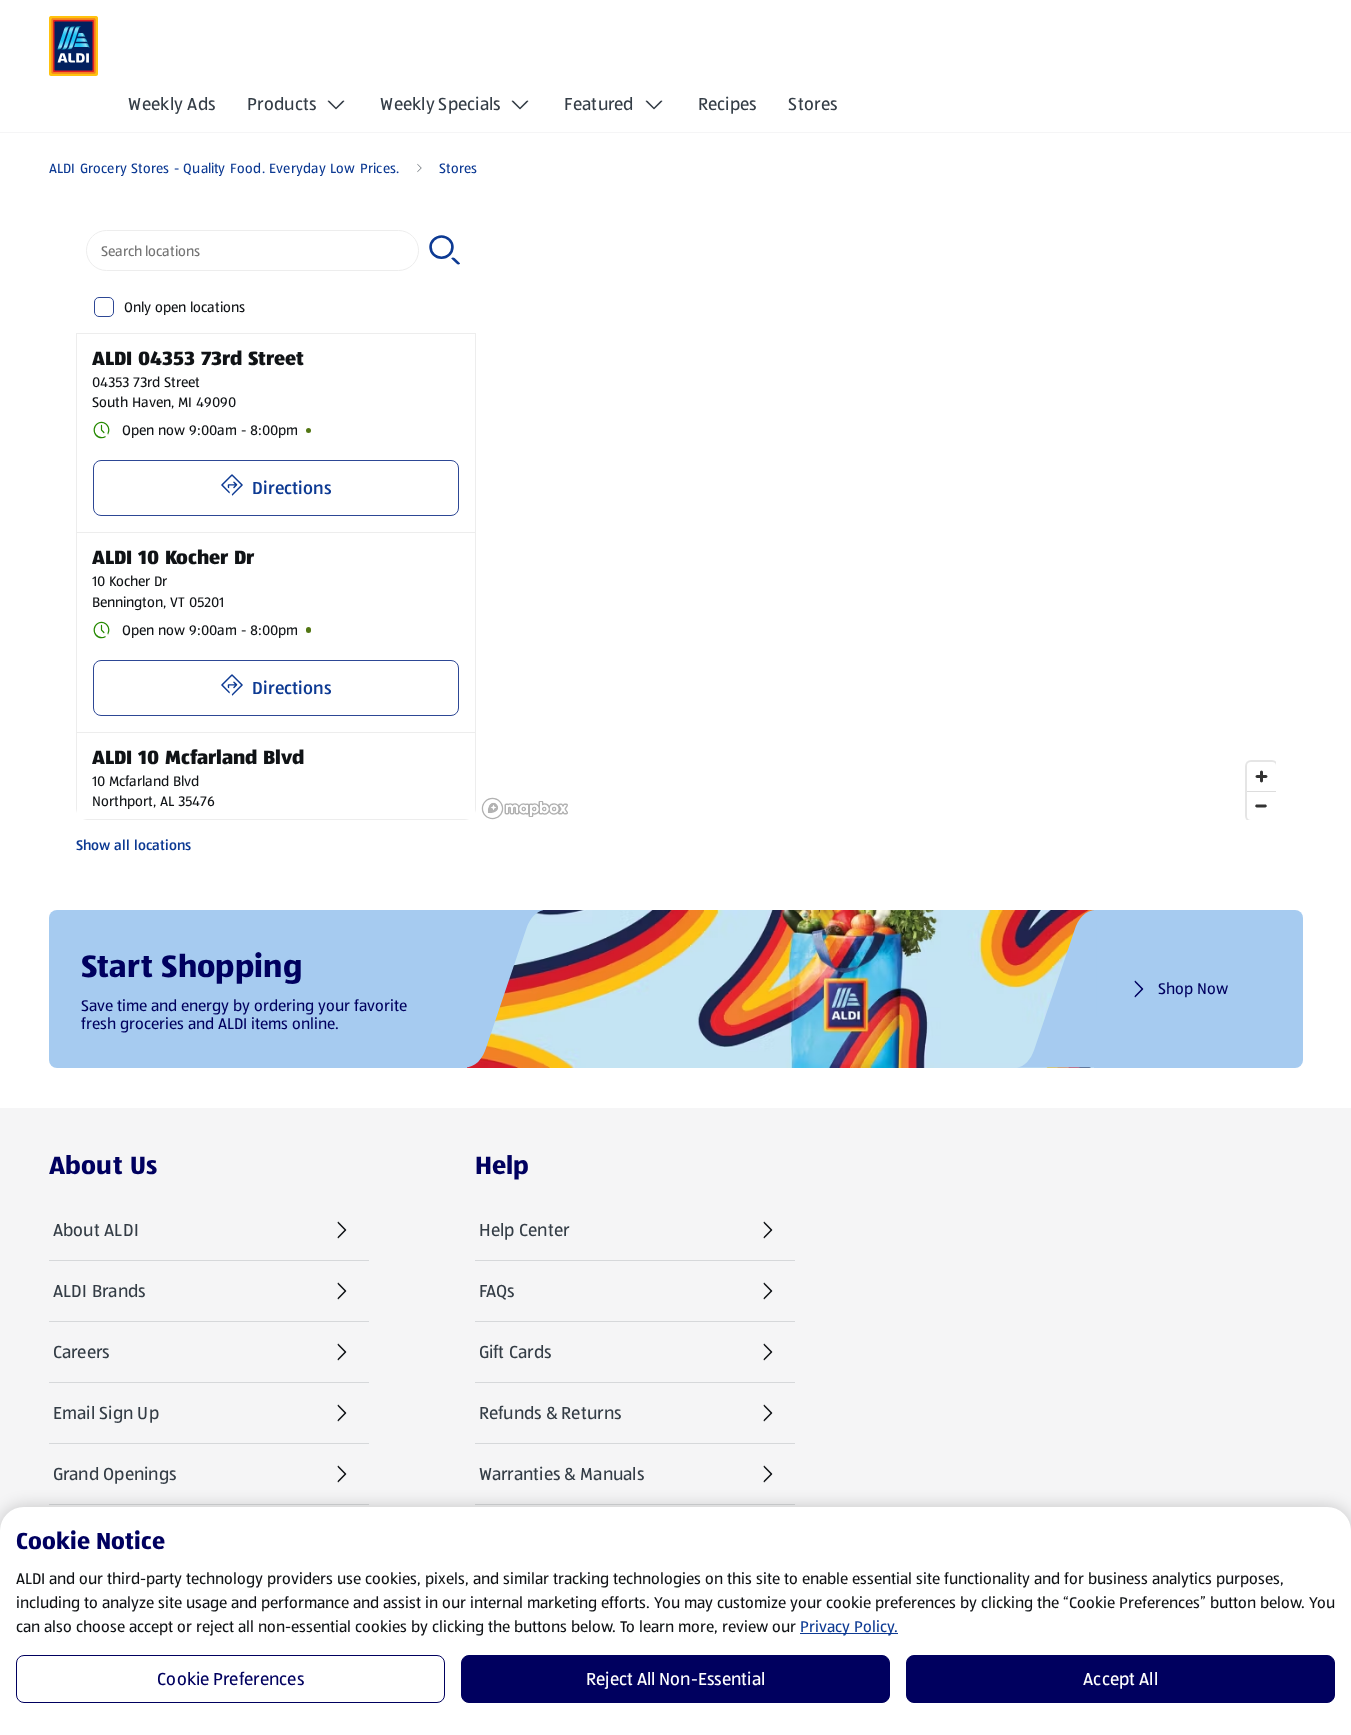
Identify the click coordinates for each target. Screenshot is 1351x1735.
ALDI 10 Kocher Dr (173, 557)
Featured (598, 104)
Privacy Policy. (849, 1626)
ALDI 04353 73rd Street (198, 358)
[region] (878, 520)
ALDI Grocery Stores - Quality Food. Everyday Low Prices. (224, 168)
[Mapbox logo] (525, 808)
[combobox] (253, 250)
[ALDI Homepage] (74, 46)
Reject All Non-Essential (675, 1679)
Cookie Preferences (230, 1679)
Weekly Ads (171, 104)
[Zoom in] (1261, 776)
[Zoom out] (1261, 805)
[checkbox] (104, 307)
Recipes (727, 104)
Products (281, 104)
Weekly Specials (440, 104)
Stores (812, 104)
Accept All (1120, 1679)
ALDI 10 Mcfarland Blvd (198, 757)
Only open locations (184, 307)
